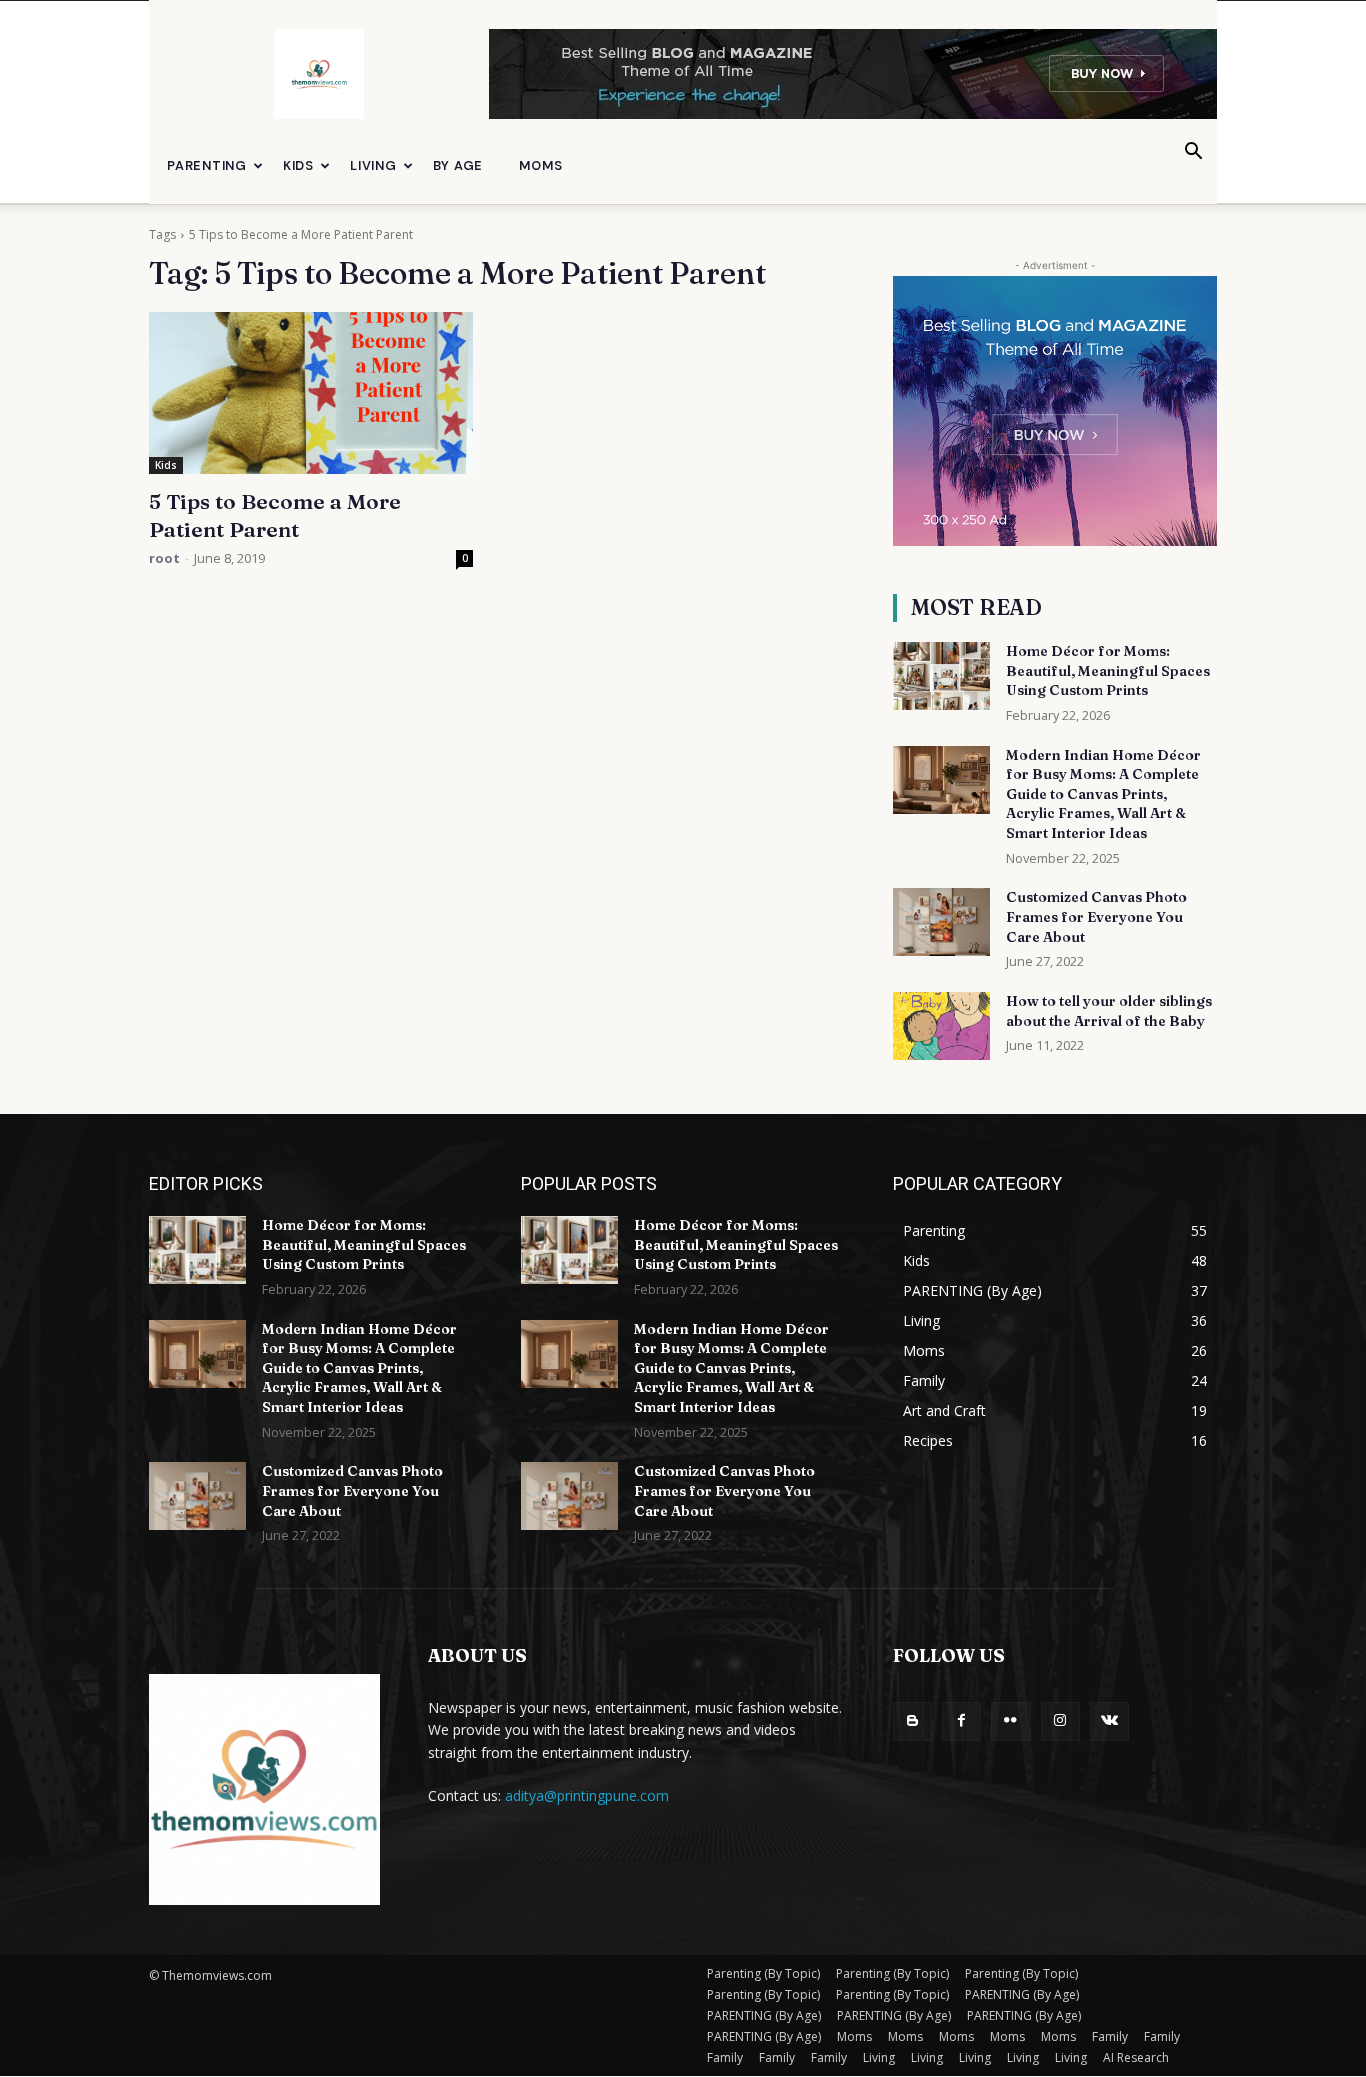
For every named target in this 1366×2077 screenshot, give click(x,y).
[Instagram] (1060, 1721)
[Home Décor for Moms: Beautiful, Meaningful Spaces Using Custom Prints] (941, 676)
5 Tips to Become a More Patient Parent (275, 515)
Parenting (207, 165)
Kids (298, 165)
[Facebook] (961, 1721)
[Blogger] (912, 1721)
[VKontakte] (1109, 1721)
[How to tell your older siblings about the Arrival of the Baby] (941, 1026)
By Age (458, 165)
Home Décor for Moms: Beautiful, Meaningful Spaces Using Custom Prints (1108, 670)
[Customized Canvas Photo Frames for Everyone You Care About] (941, 922)
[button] (1193, 153)
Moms (540, 165)
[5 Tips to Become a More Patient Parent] (311, 393)
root (164, 558)
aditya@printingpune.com (587, 1795)
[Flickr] (1010, 1721)
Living (373, 165)
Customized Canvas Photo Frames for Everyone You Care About (1096, 916)
